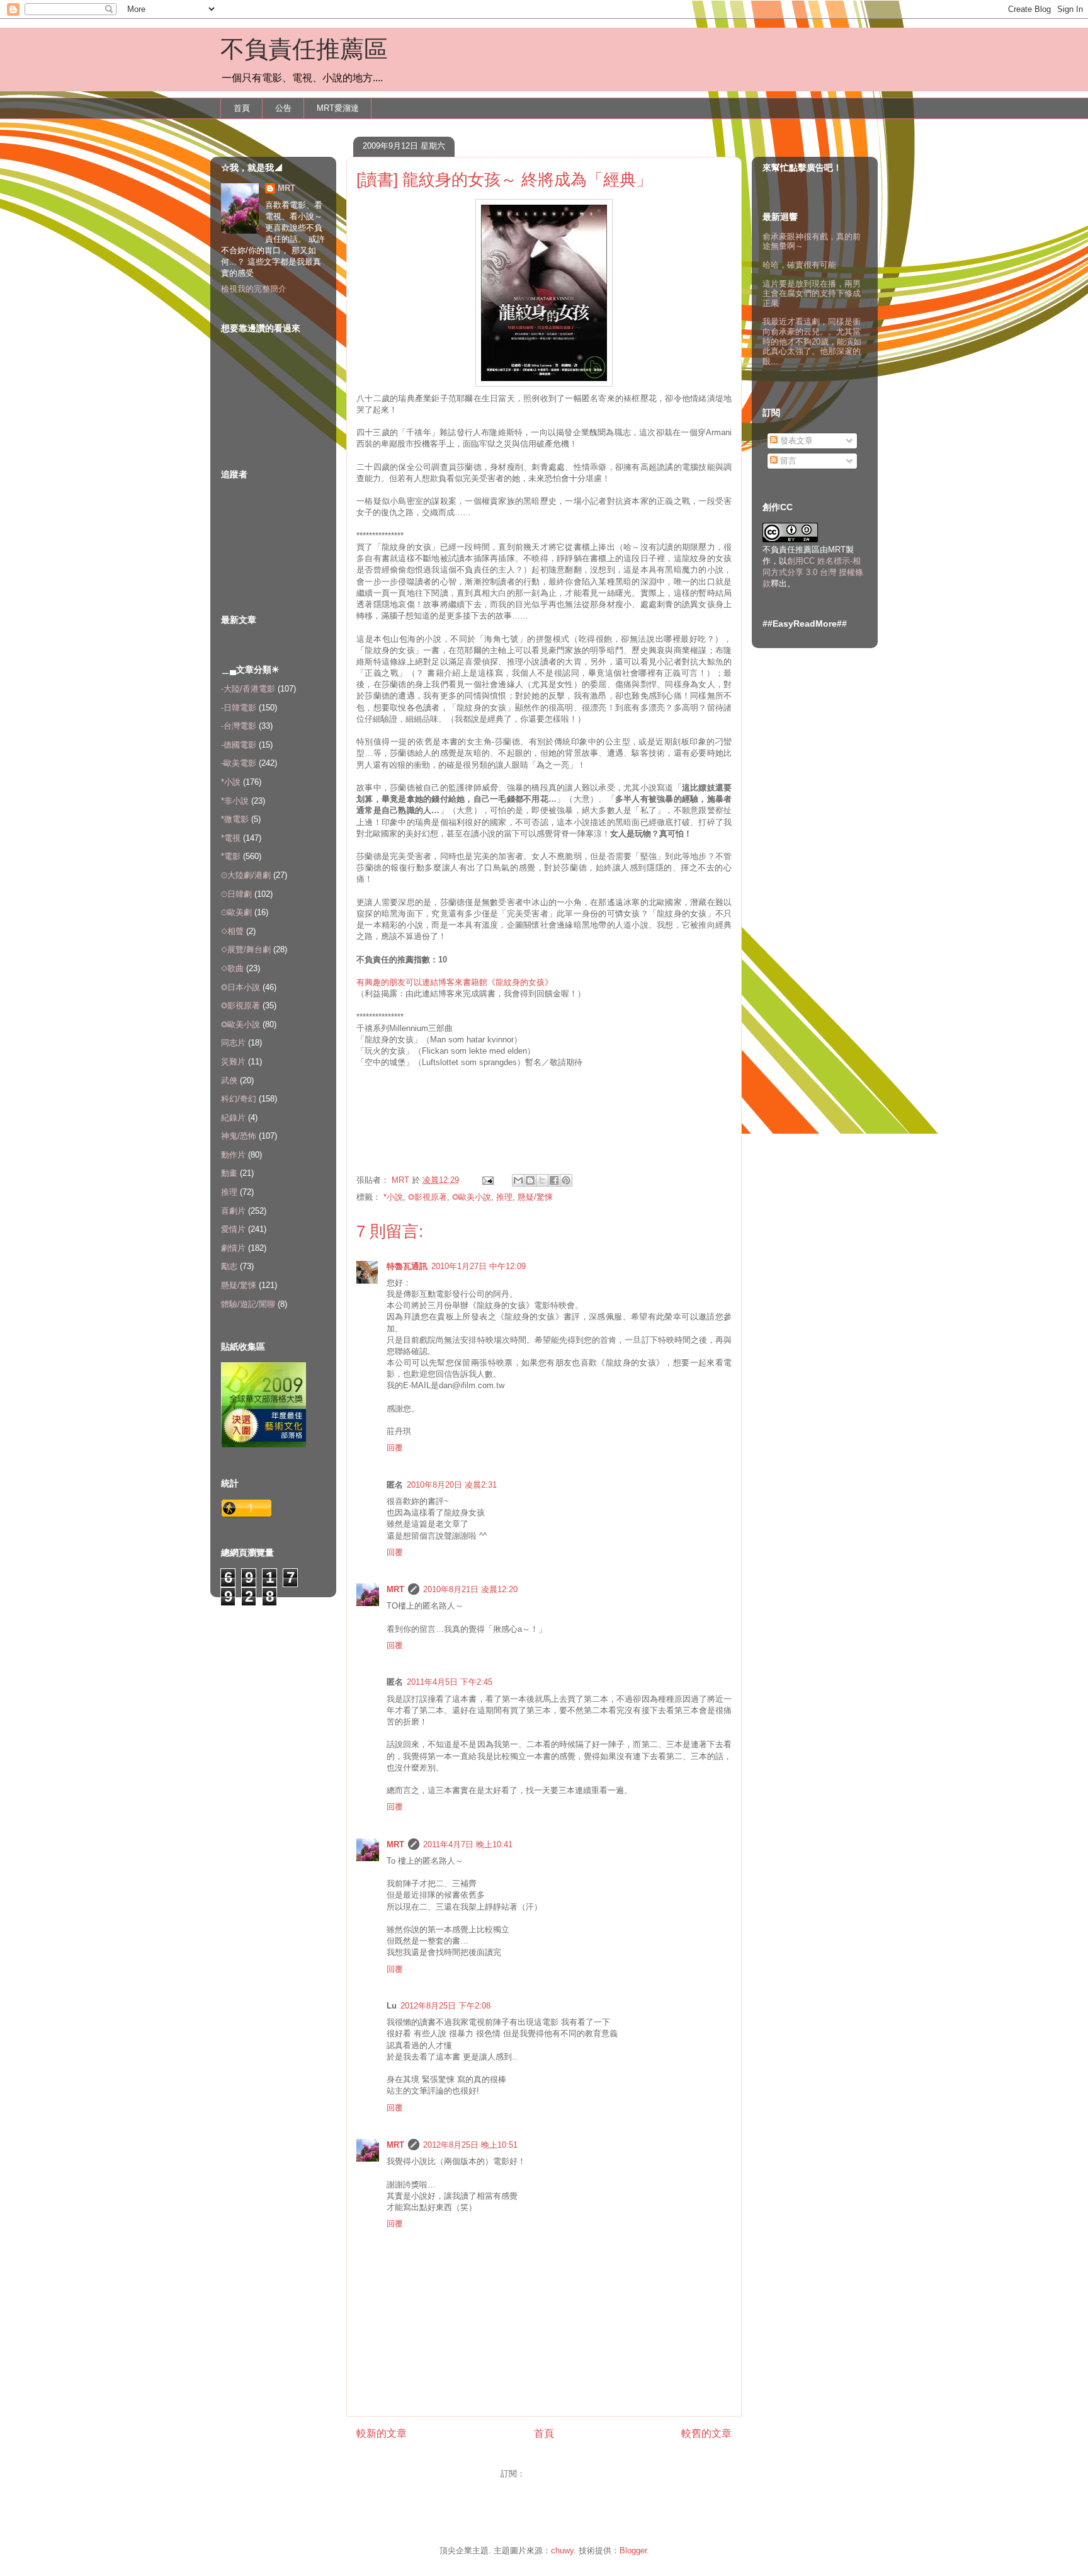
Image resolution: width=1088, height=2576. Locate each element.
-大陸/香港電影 (248, 689)
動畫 (229, 1173)
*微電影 (235, 819)
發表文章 (795, 441)
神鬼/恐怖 (239, 1136)
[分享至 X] (542, 1180)
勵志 (229, 1266)
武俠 (229, 1080)
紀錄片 (233, 1118)
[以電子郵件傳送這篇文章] (518, 1180)
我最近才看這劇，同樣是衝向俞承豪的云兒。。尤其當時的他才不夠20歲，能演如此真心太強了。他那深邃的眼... (812, 341)
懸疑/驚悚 (535, 1197)
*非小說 (235, 801)
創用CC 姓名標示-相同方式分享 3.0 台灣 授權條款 (813, 572)
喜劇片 (233, 1211)
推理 (504, 1197)
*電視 (231, 838)
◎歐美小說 (472, 1197)
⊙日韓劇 (236, 894)
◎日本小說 (241, 987)
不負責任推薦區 (304, 49)
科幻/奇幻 (239, 1099)
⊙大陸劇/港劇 (246, 875)
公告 (283, 108)
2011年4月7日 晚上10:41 (468, 1844)
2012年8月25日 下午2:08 (445, 2006)
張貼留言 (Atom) (558, 2474)
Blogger (633, 2550)
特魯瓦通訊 (407, 1266)
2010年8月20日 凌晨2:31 (452, 1485)
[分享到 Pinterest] (566, 1180)
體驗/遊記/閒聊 (248, 1304)
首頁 (242, 108)
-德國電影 (239, 745)
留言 (787, 461)
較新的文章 (382, 2433)
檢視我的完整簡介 (254, 289)
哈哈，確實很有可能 (799, 265)
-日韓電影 (239, 708)
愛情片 (233, 1229)
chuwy (562, 2550)
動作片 (233, 1155)
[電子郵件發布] (487, 1180)
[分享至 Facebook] (554, 1180)
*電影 (231, 856)
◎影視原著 (428, 1197)
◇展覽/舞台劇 (246, 949)
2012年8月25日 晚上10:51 (470, 2145)
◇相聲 (232, 931)
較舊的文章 (706, 2433)
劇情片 (233, 1248)
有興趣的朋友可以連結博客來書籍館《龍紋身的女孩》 (455, 982)
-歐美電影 (239, 763)
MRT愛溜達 (338, 108)
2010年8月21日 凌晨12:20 (470, 1589)
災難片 (233, 1062)
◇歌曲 (232, 968)
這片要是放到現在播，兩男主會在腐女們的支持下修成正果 (812, 294)
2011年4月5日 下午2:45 (450, 1682)
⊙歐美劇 (236, 912)
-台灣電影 (239, 726)
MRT (395, 1589)
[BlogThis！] (530, 1180)
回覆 (395, 1448)
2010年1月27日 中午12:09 (479, 1266)
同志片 (233, 1043)
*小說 (393, 1197)
